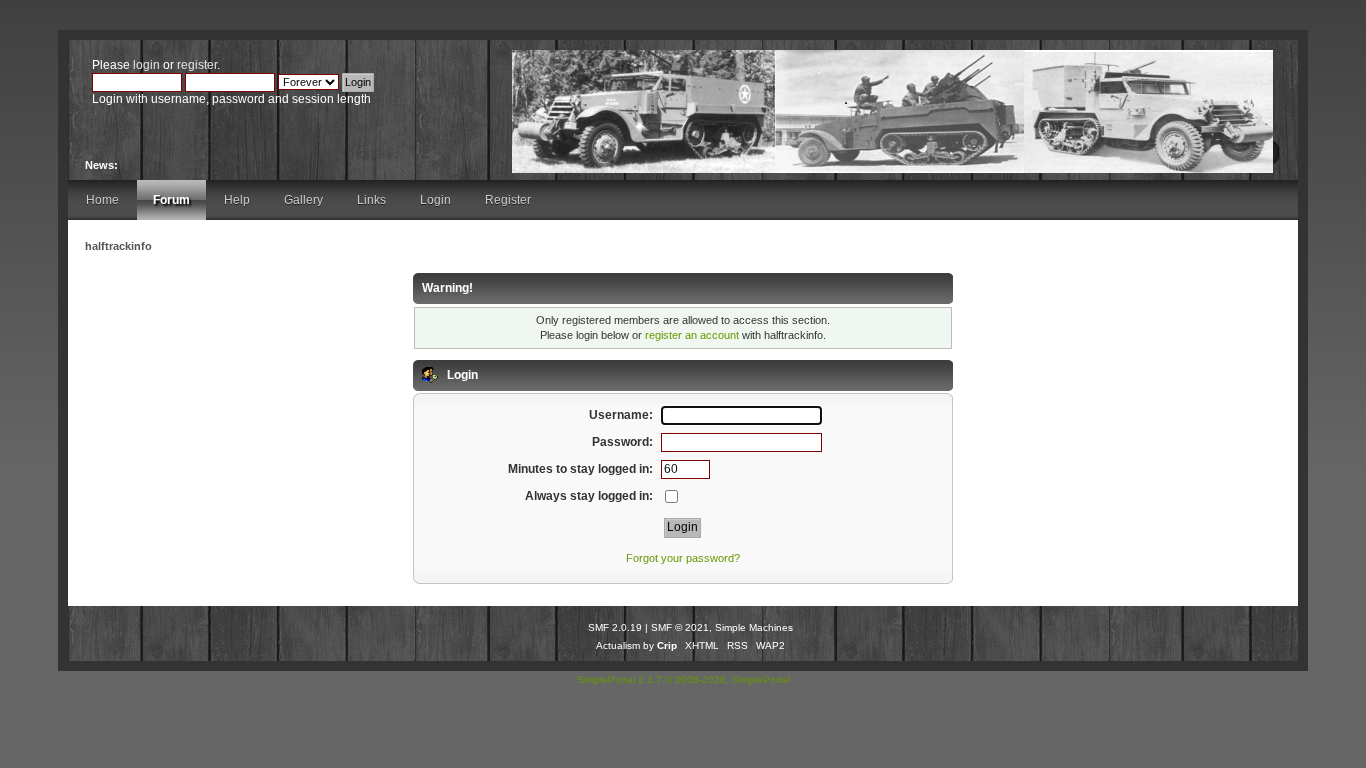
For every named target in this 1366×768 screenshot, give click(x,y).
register (197, 65)
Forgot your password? (683, 558)
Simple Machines (754, 627)
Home (102, 200)
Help (237, 200)
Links (371, 200)
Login (435, 200)
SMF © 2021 (680, 627)
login (146, 65)
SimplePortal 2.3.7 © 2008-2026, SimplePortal (683, 679)
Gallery (303, 200)
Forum (171, 200)
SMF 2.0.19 (615, 627)
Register (508, 200)
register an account (692, 335)
